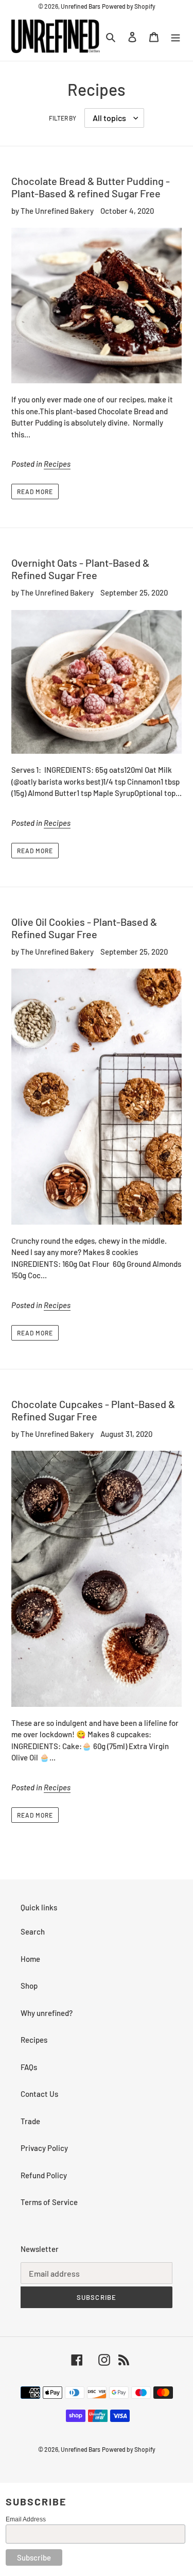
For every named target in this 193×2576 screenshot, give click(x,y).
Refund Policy (44, 2175)
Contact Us (39, 2094)
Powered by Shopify (129, 6)
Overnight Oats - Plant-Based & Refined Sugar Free (80, 569)
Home (30, 1959)
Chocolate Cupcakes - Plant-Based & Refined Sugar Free (93, 1410)
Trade (30, 2121)
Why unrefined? (47, 2013)
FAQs (29, 2067)
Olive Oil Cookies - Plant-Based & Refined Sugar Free (84, 928)
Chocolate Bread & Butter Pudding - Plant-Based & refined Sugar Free (91, 187)
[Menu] (176, 36)
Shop (29, 1986)
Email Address (26, 2519)
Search (33, 1931)
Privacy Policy (44, 2148)
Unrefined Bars (81, 6)
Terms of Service (49, 2202)
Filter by (63, 118)
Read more (35, 492)
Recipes (57, 464)
